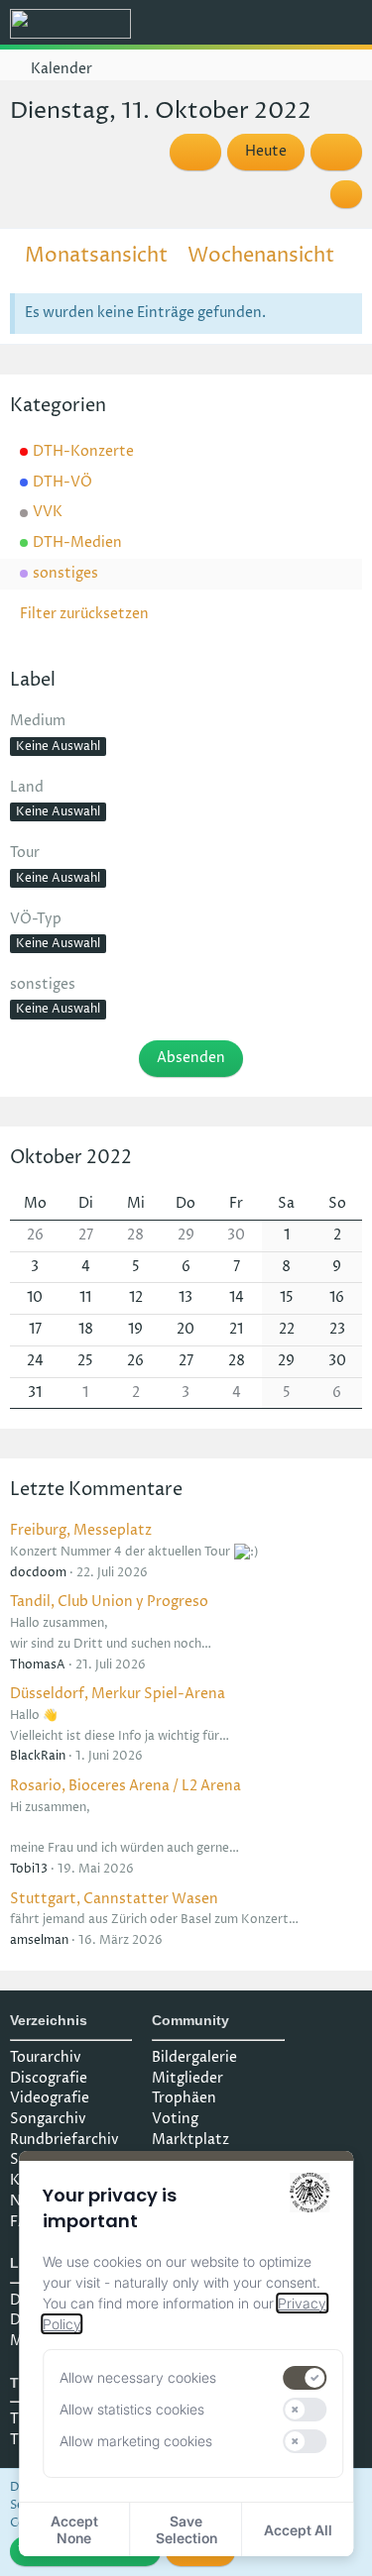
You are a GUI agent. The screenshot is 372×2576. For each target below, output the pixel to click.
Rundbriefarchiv (64, 2140)
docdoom (38, 1573)
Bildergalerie (194, 2057)
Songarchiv (48, 2119)
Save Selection (186, 2529)
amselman (39, 1940)
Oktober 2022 (71, 1158)
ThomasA (38, 1665)
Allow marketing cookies (136, 2441)
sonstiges (43, 984)
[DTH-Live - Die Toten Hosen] (70, 24)
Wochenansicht (261, 256)
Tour (25, 853)
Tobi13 (29, 1869)
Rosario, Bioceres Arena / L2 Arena (125, 1786)
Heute (266, 151)
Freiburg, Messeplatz (81, 1530)
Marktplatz (190, 2140)
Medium (38, 721)
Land (27, 787)
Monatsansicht (96, 256)
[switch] (306, 2378)
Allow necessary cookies (138, 2377)
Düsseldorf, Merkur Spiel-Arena (118, 1694)
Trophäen (184, 2098)
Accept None (74, 2529)
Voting (175, 2119)
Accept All (298, 2530)
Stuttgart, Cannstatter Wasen (114, 1899)
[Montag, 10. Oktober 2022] (195, 152)
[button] (247, 25)
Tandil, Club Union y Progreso (109, 1602)
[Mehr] (346, 194)
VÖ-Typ (36, 919)
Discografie (49, 2078)
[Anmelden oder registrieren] (297, 25)
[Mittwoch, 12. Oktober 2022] (336, 152)
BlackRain (38, 1756)
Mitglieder (187, 2078)
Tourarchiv (46, 2057)
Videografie (50, 2098)
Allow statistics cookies (132, 2409)
